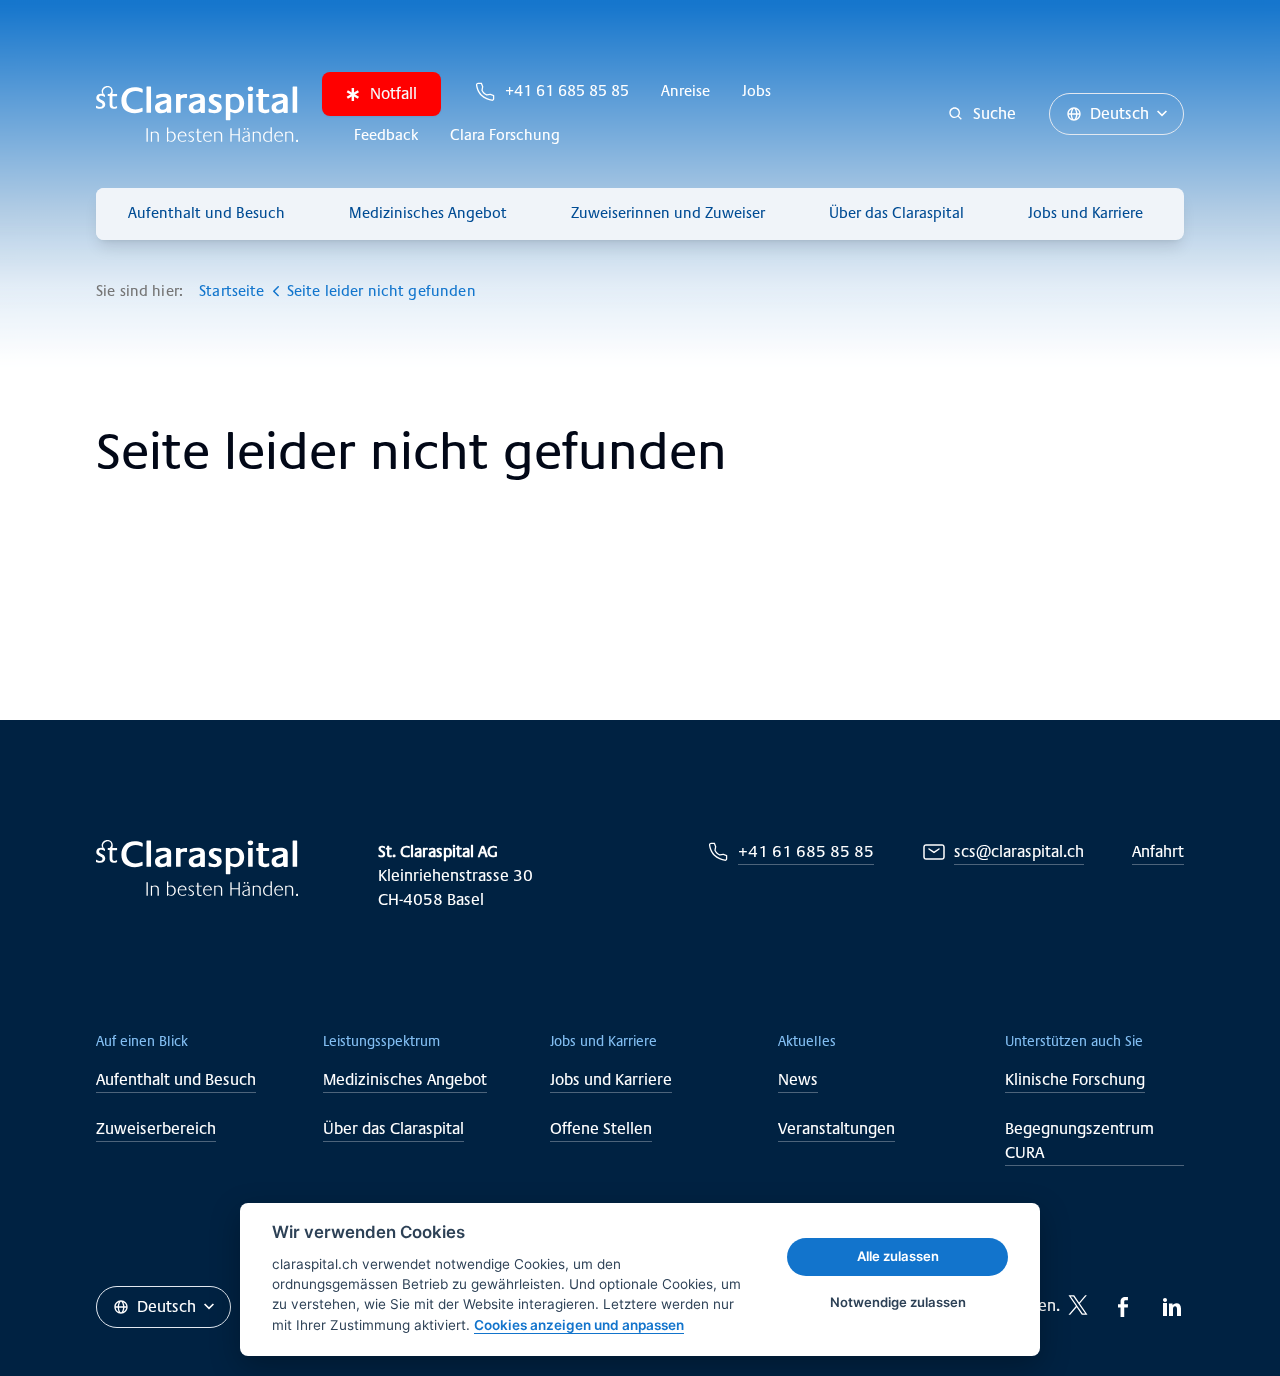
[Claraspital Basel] (197, 114)
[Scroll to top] (1220, 1316)
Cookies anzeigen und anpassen (579, 1325)
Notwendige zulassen (898, 1302)
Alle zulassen (898, 1256)
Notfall (393, 93)
